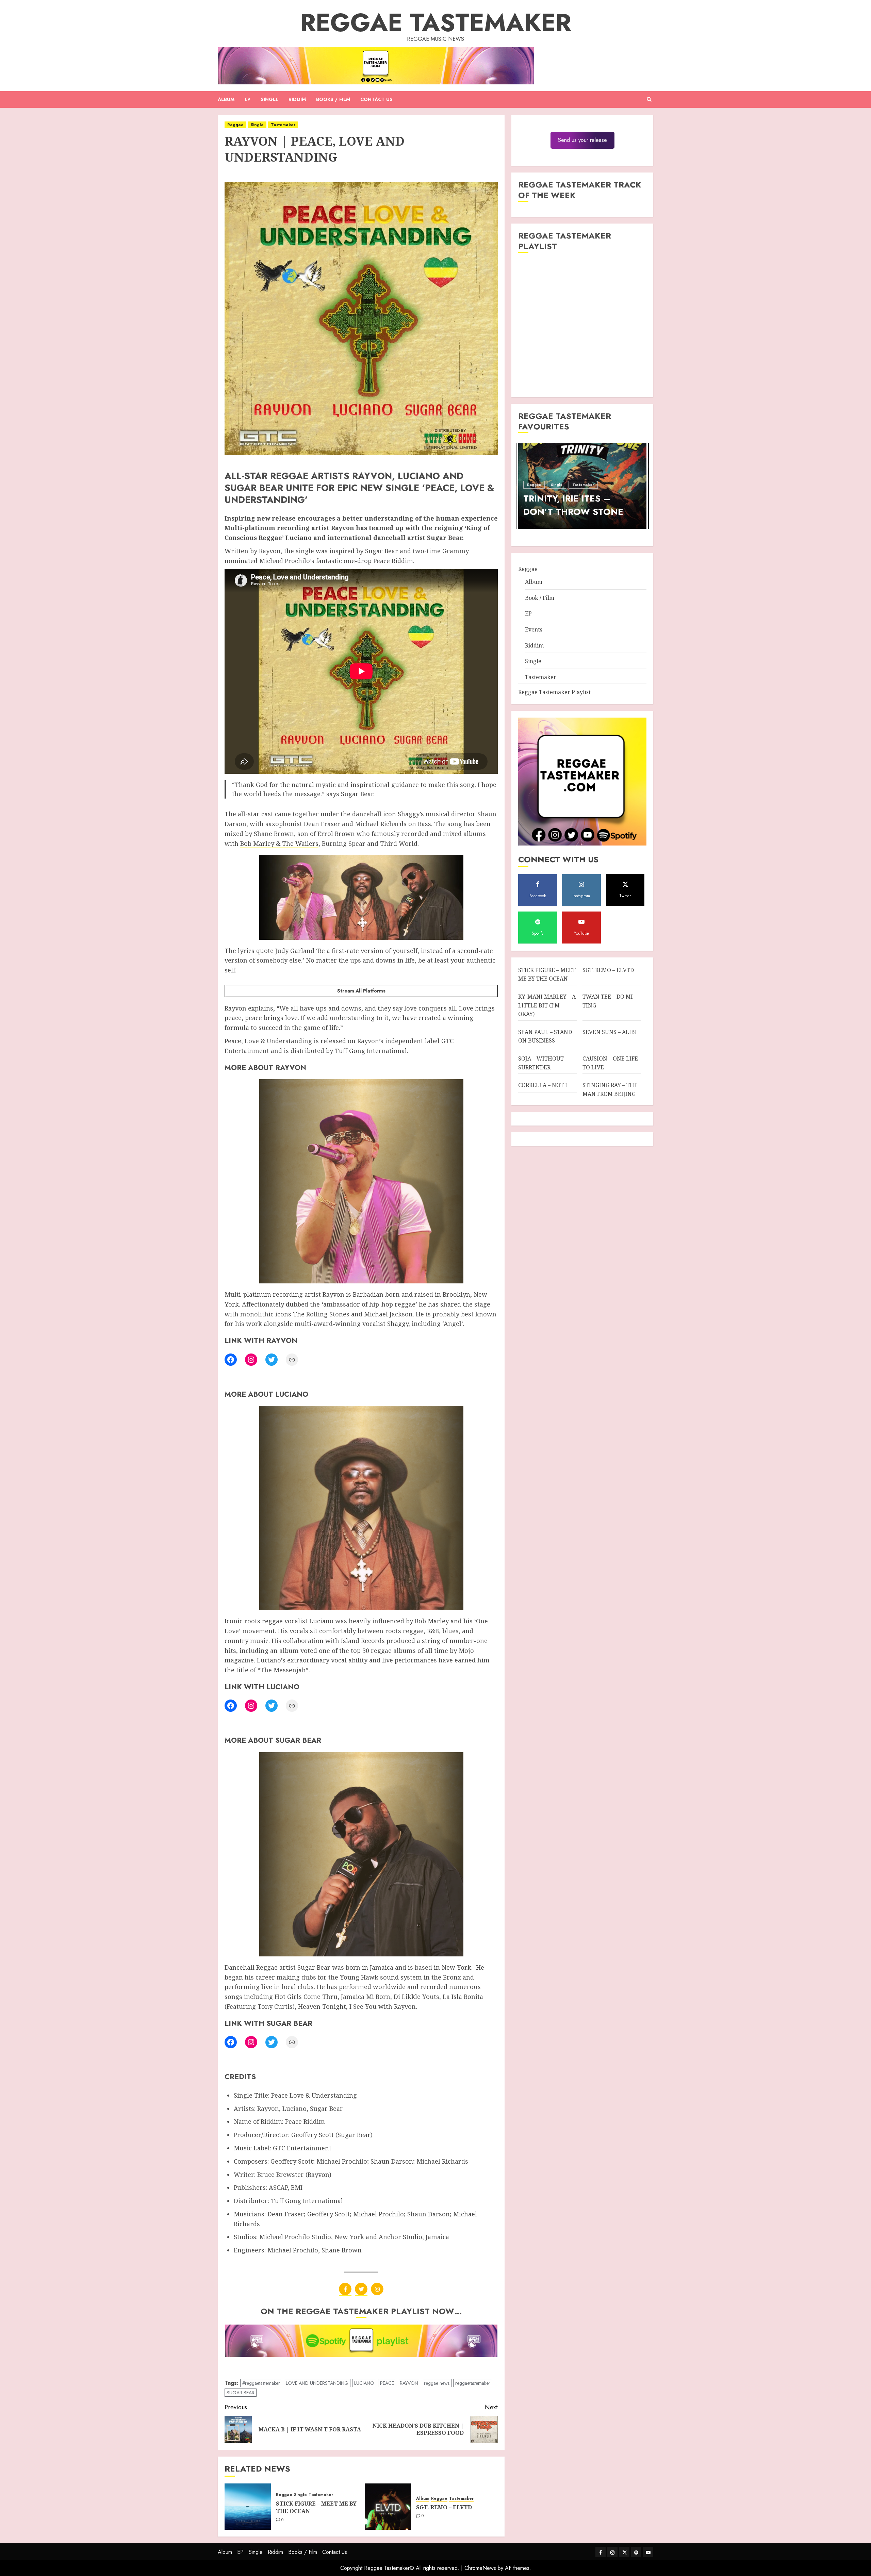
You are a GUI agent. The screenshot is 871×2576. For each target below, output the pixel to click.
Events (534, 629)
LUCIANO (364, 2383)
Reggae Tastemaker (436, 22)
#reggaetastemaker (261, 2383)
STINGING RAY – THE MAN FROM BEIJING (610, 1089)
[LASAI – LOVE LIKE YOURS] (529, 486)
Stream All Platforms (361, 991)
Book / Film (540, 597)
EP (248, 99)
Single (269, 99)
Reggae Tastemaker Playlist (554, 692)
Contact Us (376, 99)
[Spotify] (636, 2552)
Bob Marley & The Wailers (279, 843)
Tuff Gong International (371, 1051)
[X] (361, 2289)
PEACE (387, 2383)
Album (226, 99)
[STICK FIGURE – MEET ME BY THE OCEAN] (248, 2507)
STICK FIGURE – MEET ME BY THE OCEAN (316, 2507)
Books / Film (333, 99)
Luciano (299, 538)
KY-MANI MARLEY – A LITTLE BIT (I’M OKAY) (547, 1005)
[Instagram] (251, 1360)
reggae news (437, 2383)
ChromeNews (480, 2568)
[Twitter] (272, 1360)
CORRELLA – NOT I (543, 1085)
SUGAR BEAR (241, 2393)
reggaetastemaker (473, 2383)
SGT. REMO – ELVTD (444, 2507)
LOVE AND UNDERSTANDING (317, 2383)
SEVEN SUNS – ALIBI (610, 1032)
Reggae (235, 125)
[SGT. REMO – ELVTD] (388, 2507)
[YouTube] (648, 2552)
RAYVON (409, 2383)
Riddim (297, 99)
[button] (649, 99)
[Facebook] (231, 1360)
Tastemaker (283, 125)
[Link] (292, 1360)
